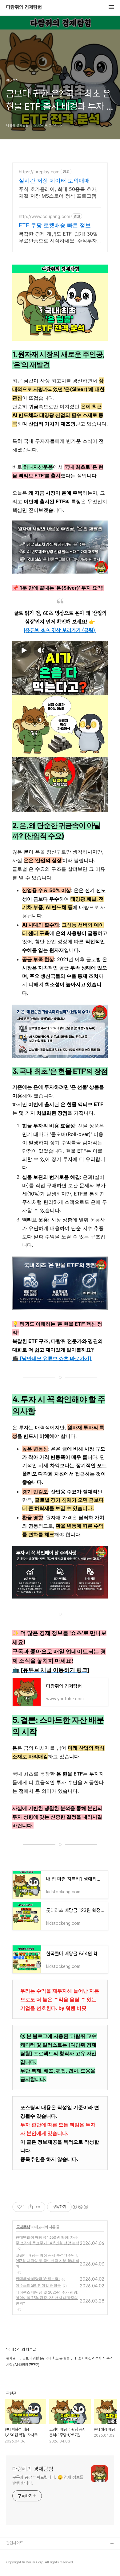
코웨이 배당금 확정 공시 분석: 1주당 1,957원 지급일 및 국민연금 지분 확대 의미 (48, 2261)
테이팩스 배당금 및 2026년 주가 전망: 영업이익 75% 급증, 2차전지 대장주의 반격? (47, 2298)
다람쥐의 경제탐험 (24, 7)
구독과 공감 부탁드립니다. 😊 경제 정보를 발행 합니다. (48, 2480)
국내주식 (23, 2227)
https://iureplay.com (39, 172)
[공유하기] (31, 2207)
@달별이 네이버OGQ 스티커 (29, 2554)
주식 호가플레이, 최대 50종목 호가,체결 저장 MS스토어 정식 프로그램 (58, 192)
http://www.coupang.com (44, 216)
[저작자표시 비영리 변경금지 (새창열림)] (80, 2207)
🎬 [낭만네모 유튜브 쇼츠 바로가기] (52, 1358)
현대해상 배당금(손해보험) (38, 2279)
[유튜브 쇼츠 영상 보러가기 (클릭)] (60, 630)
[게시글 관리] (38, 2207)
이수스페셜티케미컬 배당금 (38, 2285)
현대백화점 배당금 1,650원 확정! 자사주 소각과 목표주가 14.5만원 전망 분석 (48, 2240)
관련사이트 (15, 2543)
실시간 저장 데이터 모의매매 (54, 181)
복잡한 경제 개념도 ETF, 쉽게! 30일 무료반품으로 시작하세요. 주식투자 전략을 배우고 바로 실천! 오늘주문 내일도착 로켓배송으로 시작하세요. (58, 237)
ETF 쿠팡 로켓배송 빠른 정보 (55, 225)
